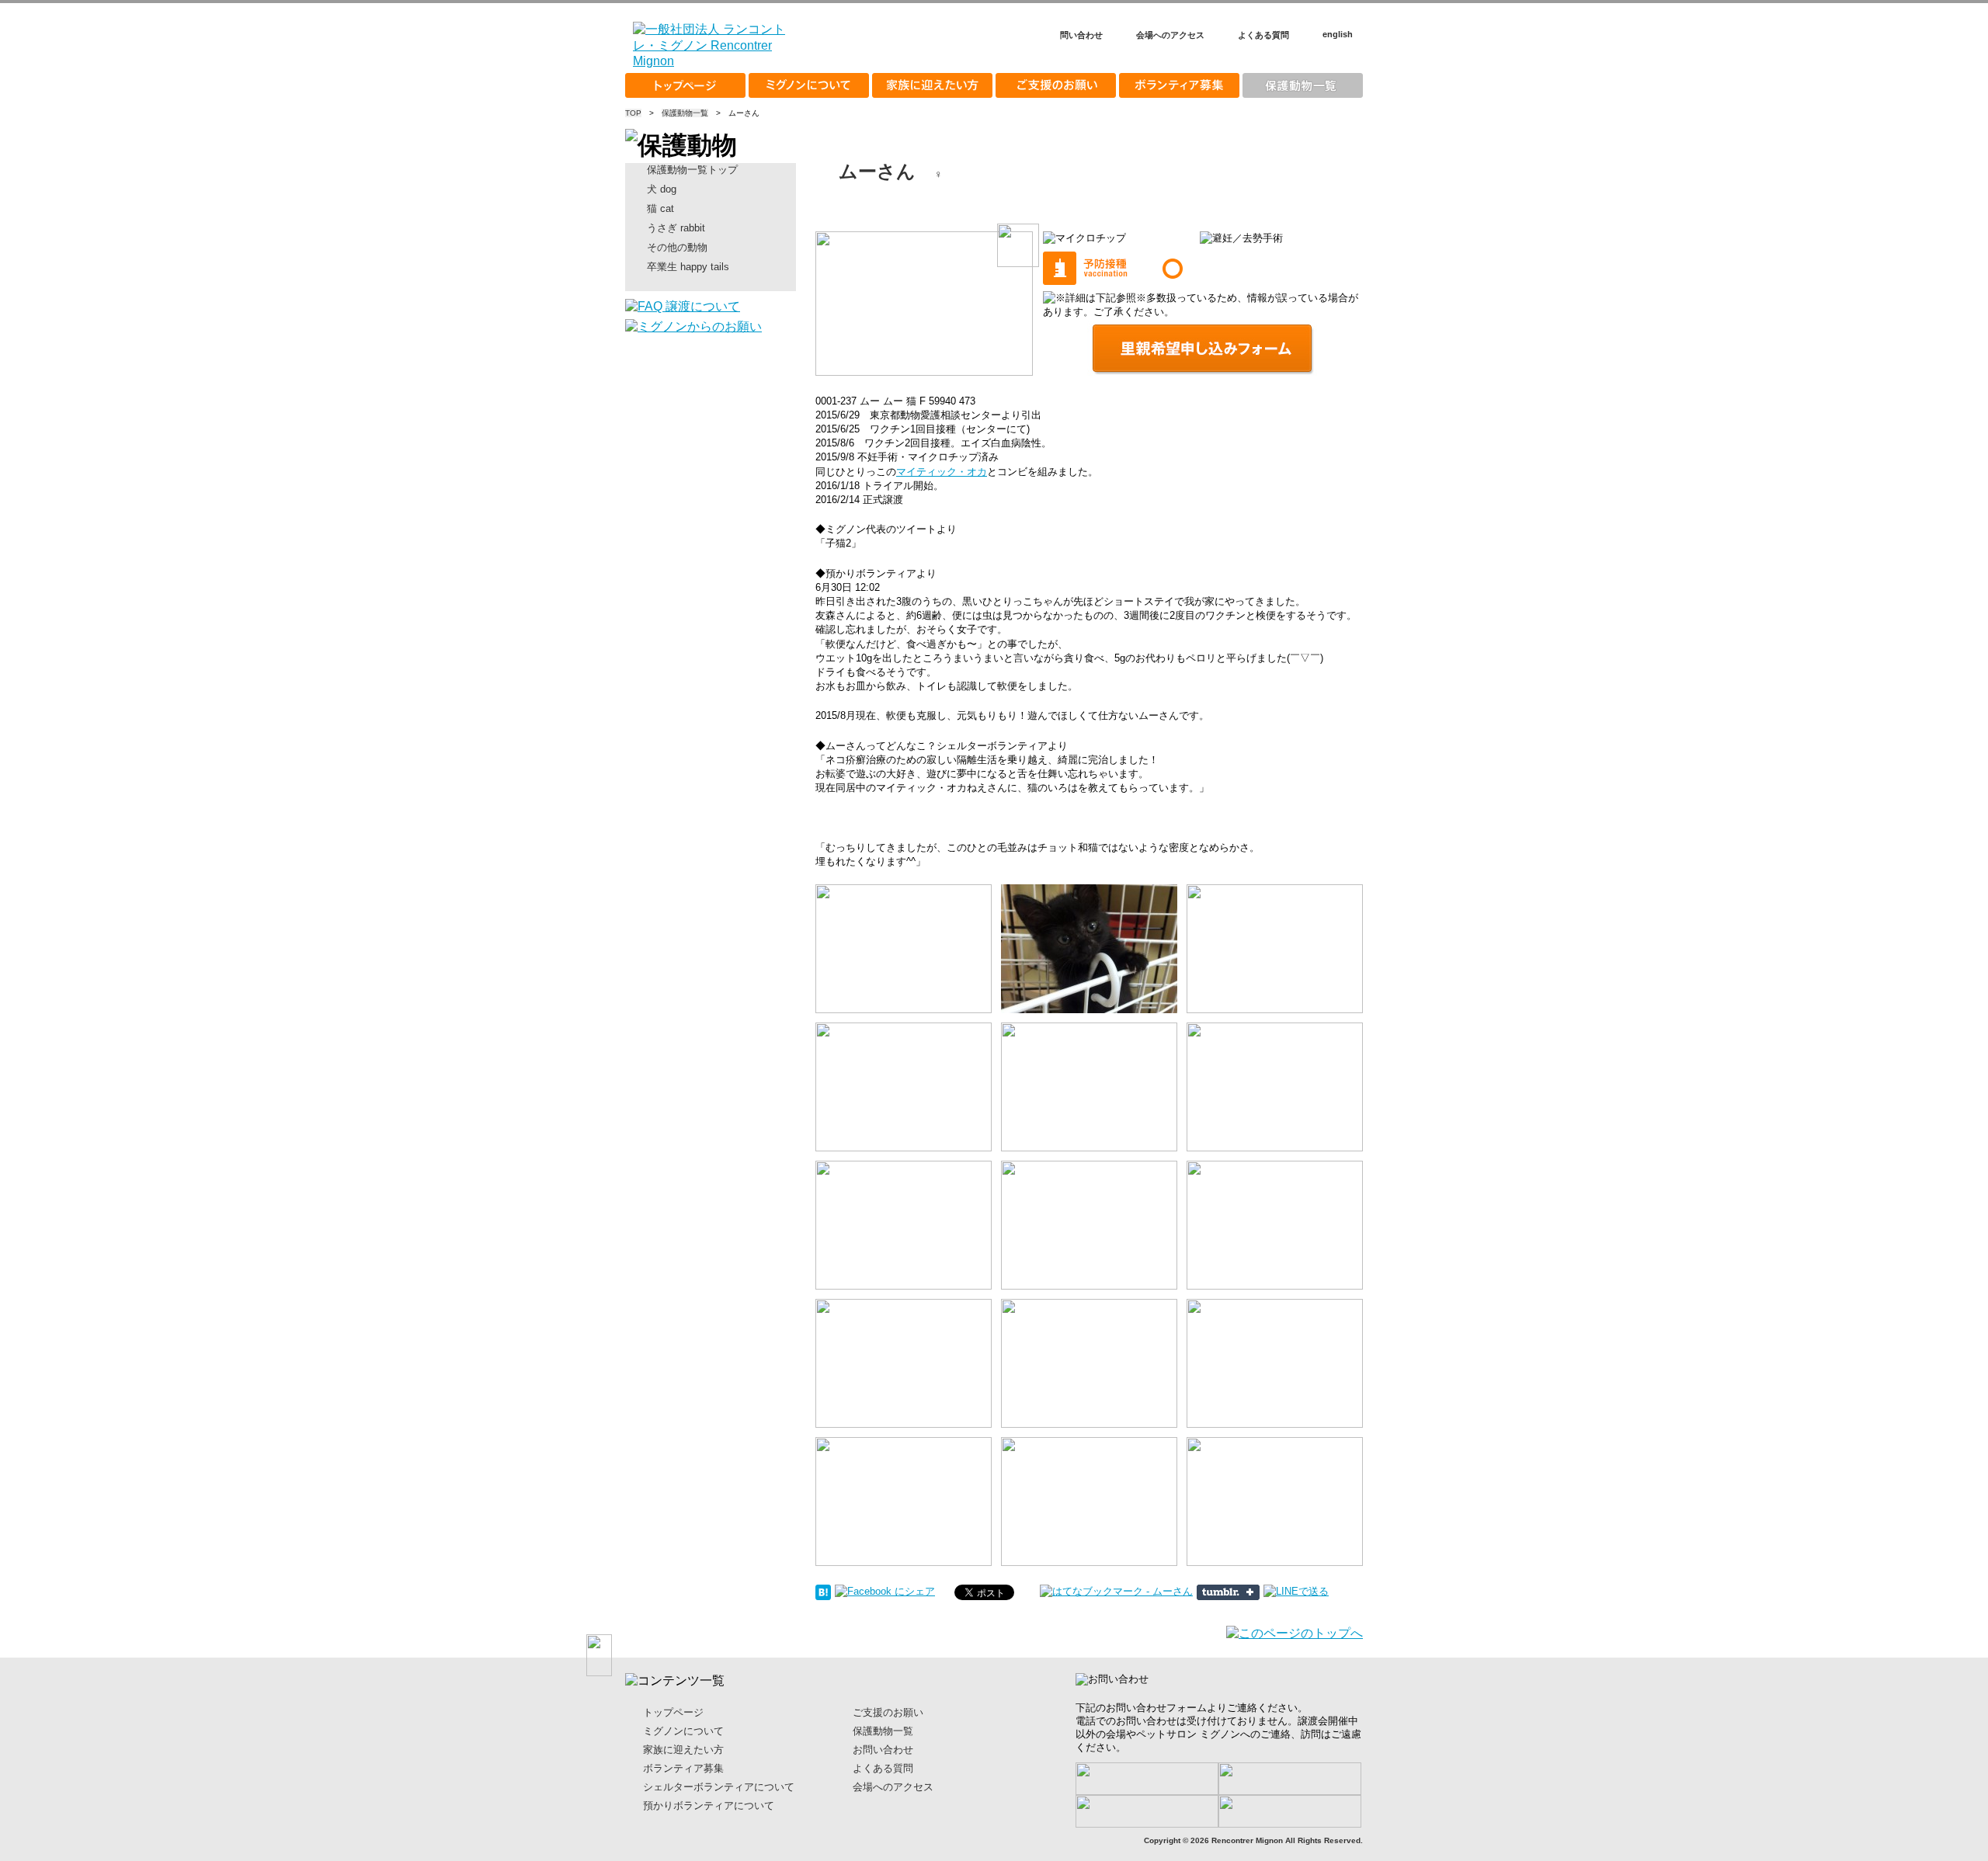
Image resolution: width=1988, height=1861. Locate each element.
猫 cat (660, 208)
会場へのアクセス (1170, 35)
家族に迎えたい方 (932, 85)
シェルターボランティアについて (719, 1787)
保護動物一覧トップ (692, 170)
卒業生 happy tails (688, 267)
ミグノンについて (809, 85)
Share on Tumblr (1228, 1592)
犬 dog (662, 189)
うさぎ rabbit (676, 228)
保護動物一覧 (1303, 85)
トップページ (685, 85)
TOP (633, 113)
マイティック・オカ (942, 472)
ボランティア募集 (1179, 85)
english (1338, 34)
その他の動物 (677, 247)
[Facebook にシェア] (885, 1591)
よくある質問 (1263, 35)
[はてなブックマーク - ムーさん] (1116, 1591)
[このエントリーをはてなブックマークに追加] (823, 1591)
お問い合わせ (883, 1750)
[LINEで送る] (1296, 1591)
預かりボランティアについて (709, 1805)
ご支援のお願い (1056, 85)
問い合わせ (1081, 35)
